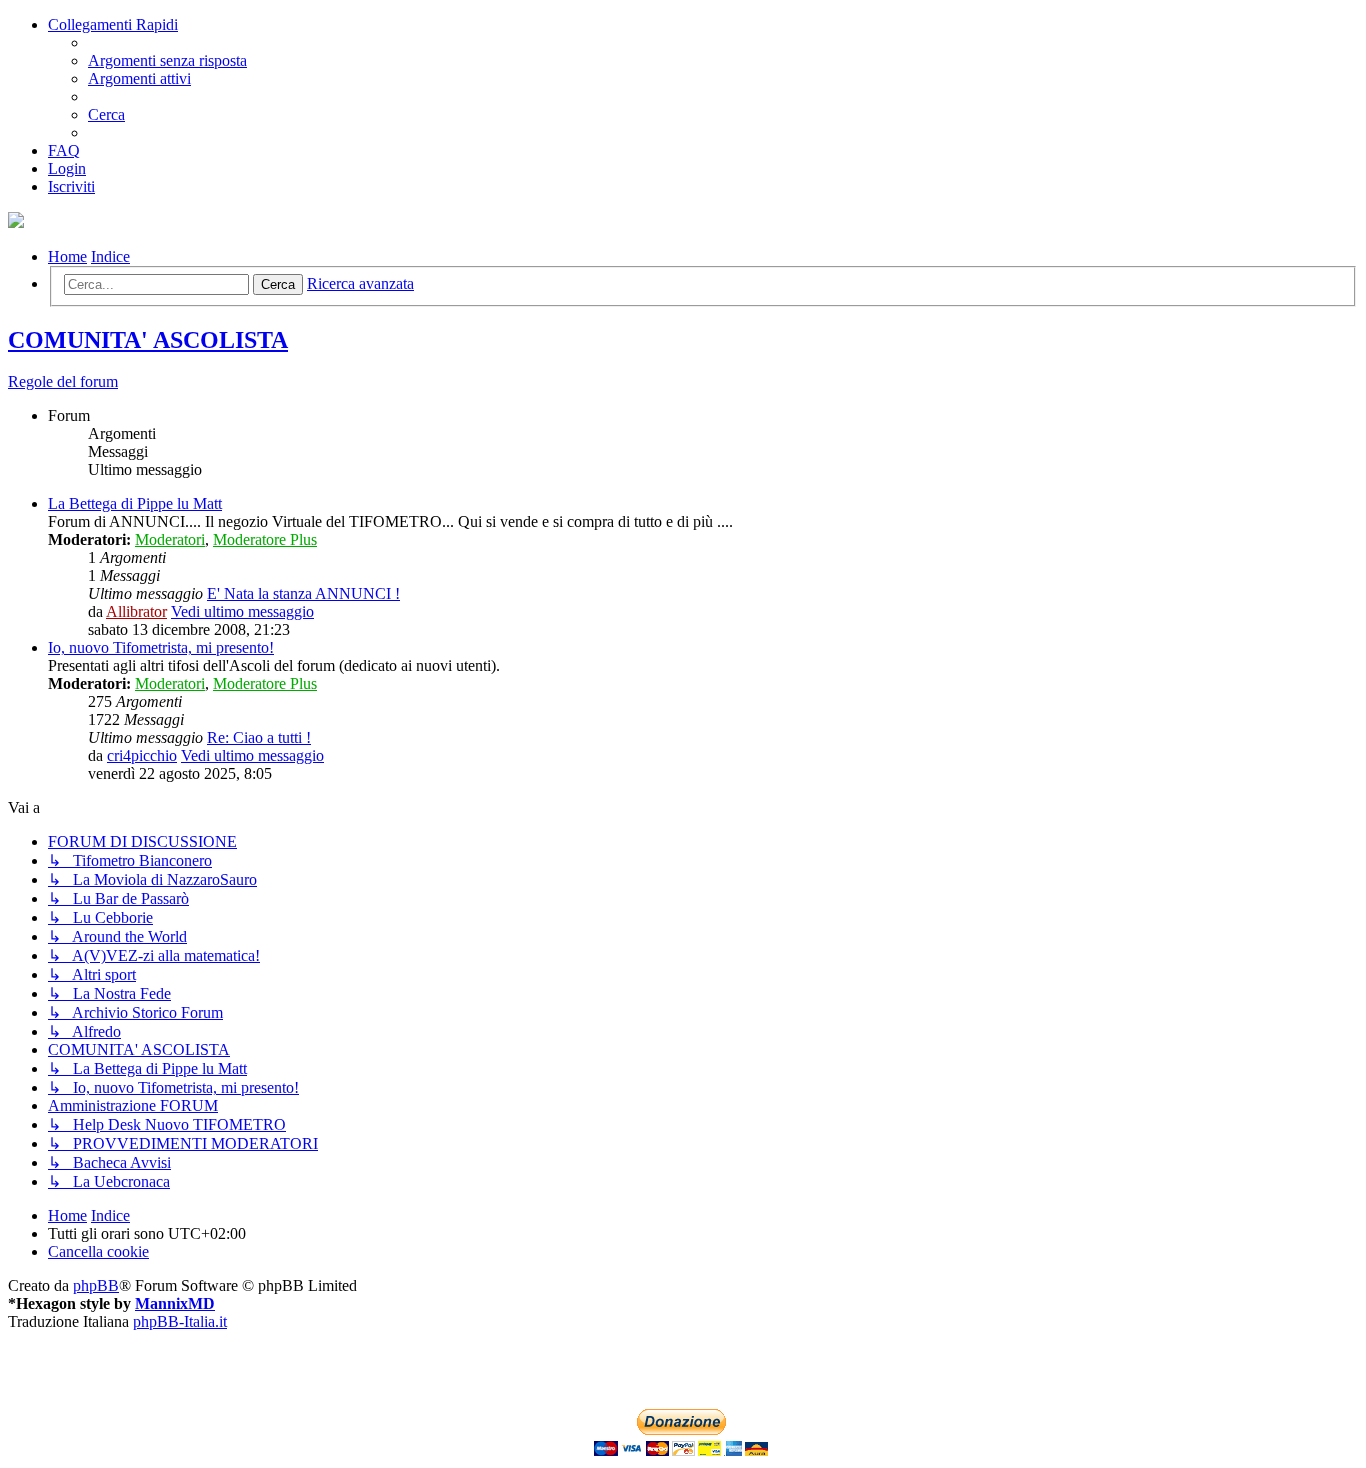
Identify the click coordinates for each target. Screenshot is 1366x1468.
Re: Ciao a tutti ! (259, 737)
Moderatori (170, 539)
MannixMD (175, 1303)
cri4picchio (142, 755)
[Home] (16, 222)
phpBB (96, 1285)
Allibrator (136, 611)
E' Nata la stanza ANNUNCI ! (303, 593)
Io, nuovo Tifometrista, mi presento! (161, 647)
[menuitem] (167, 60)
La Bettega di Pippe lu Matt (135, 503)
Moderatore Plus (265, 539)
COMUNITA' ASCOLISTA (148, 340)
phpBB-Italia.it (180, 1321)
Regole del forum (63, 381)
